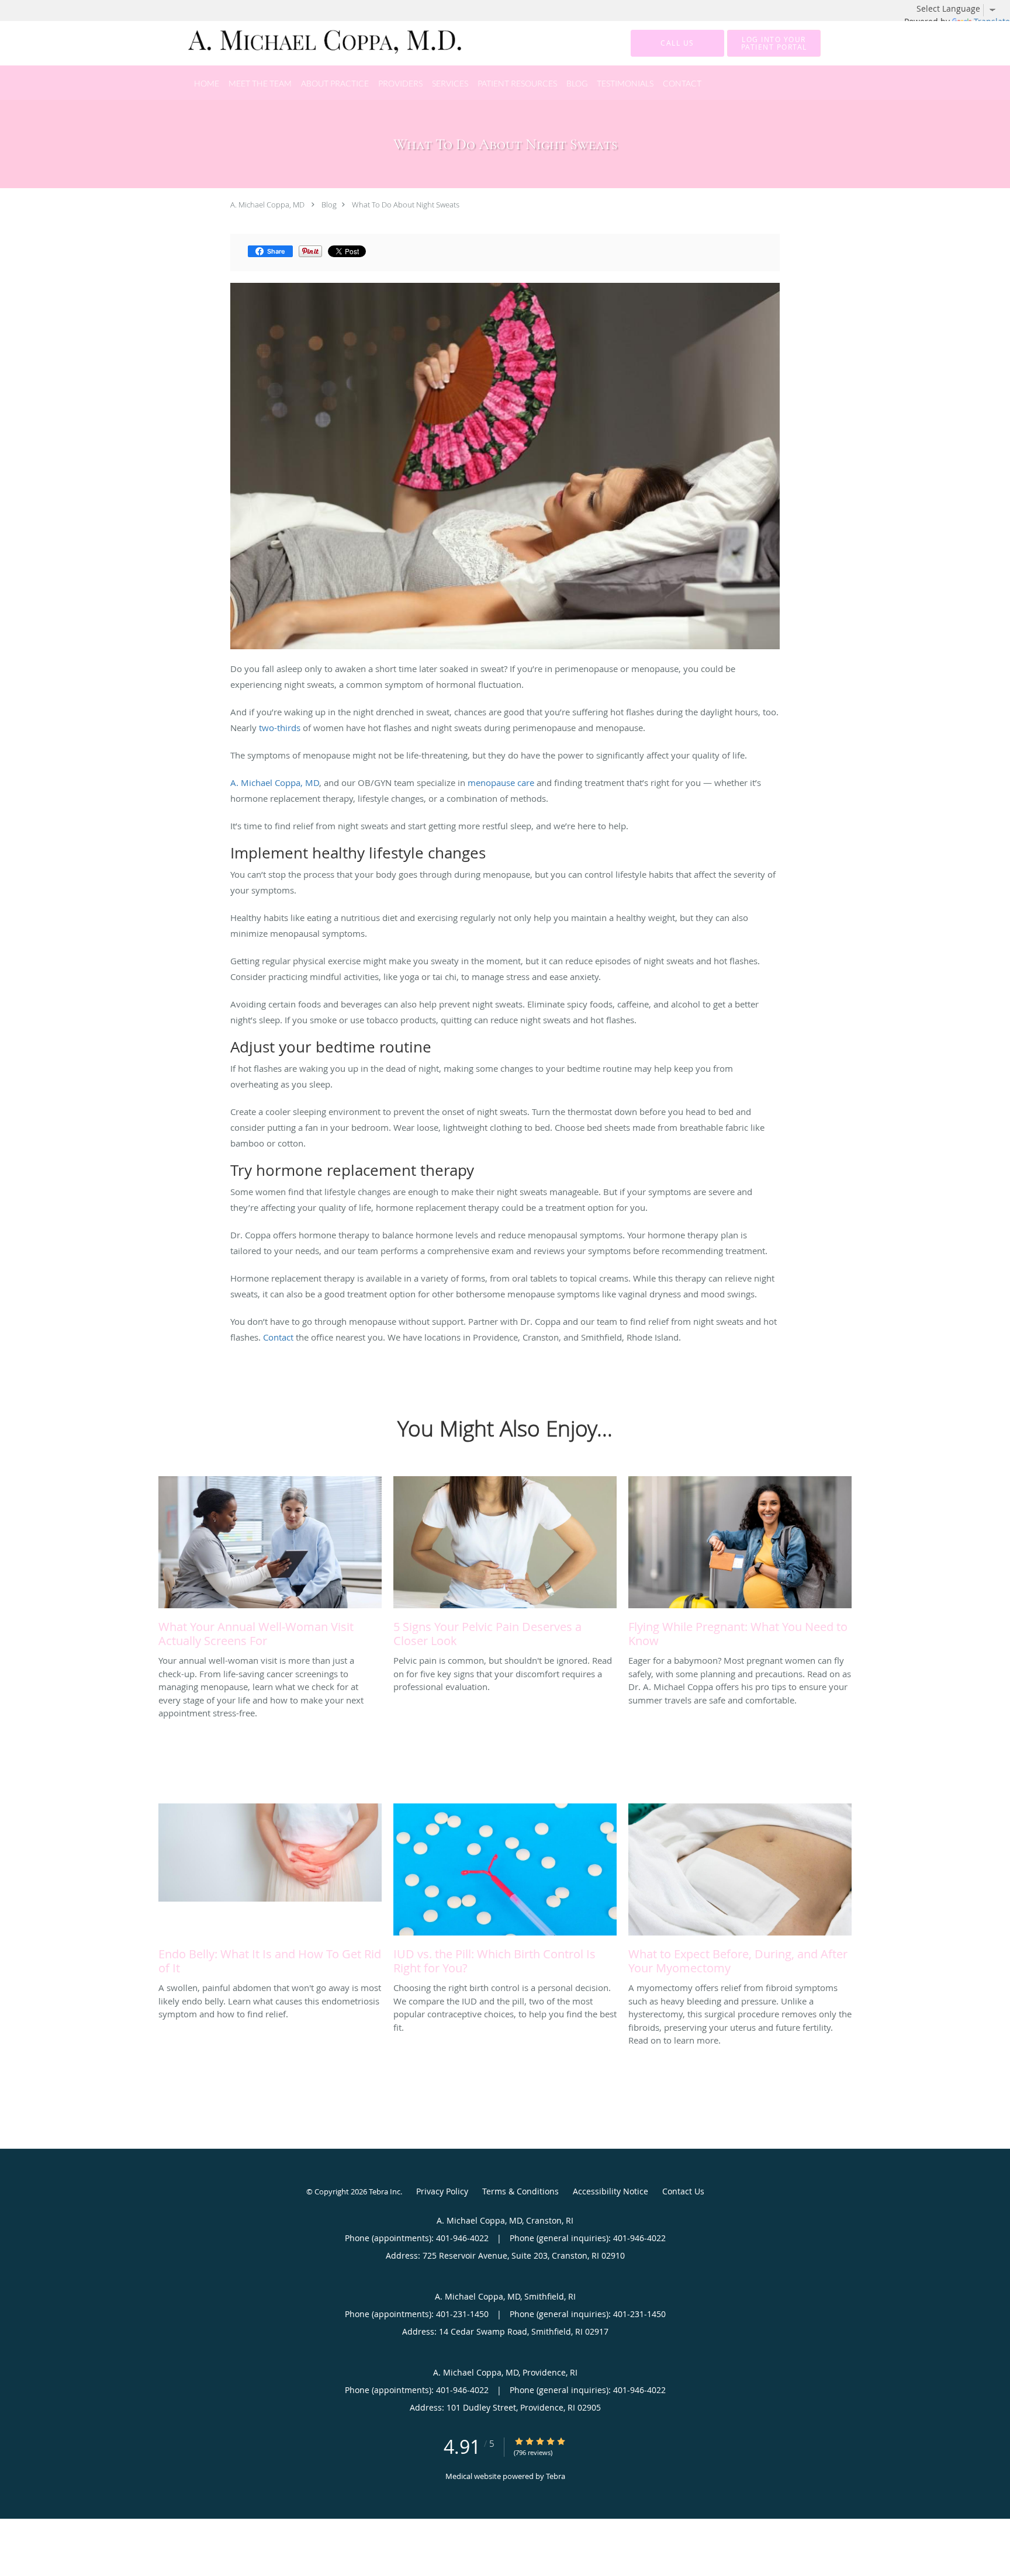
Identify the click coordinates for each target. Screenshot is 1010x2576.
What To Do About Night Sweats (406, 205)
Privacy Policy (442, 2191)
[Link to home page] (308, 43)
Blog (329, 205)
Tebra (556, 2476)
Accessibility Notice (611, 2191)
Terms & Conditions (520, 2191)
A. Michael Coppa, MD (267, 205)
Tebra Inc (385, 2191)
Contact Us (683, 2191)
